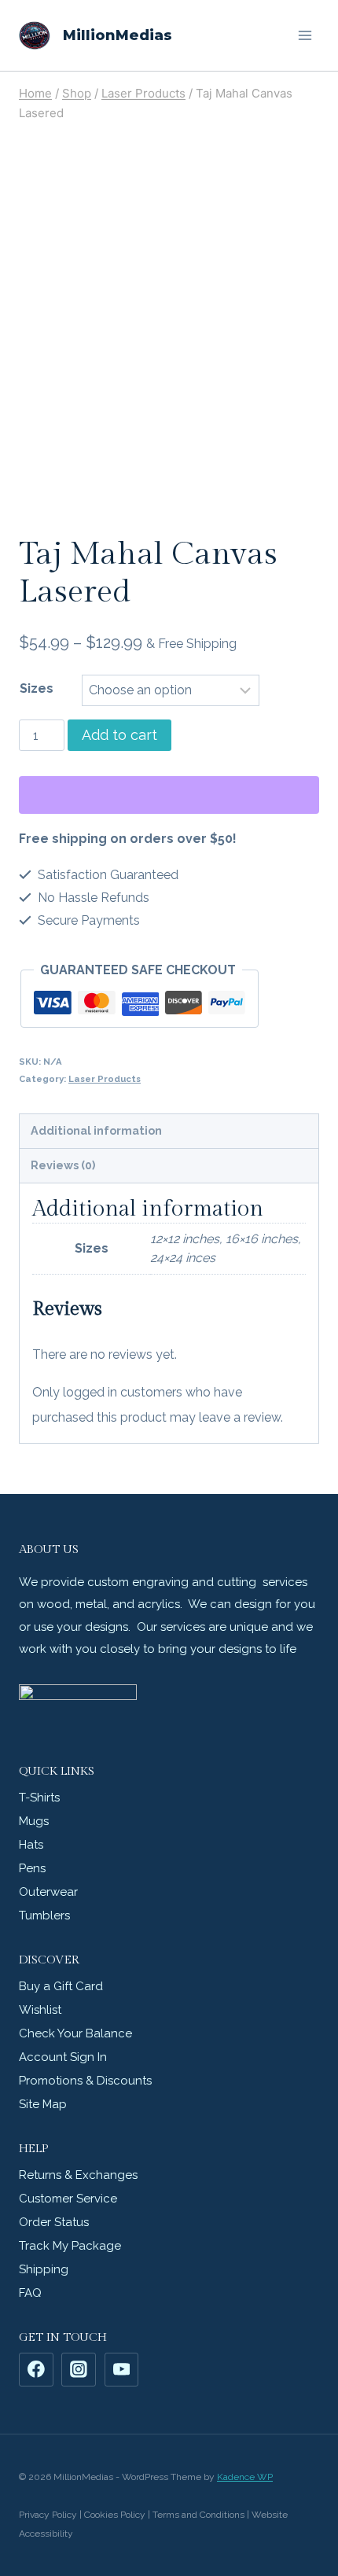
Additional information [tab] (96, 1130)
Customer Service (68, 2199)
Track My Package (70, 2246)
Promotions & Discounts (85, 2081)
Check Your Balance (75, 2033)
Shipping (44, 2269)
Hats (31, 1845)
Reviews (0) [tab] (63, 1165)
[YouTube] (122, 2370)
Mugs (34, 1821)
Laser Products (105, 1079)
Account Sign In (63, 2057)
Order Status (54, 2222)
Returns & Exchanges (78, 2175)
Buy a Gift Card (61, 1986)
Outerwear (48, 1892)
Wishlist (40, 2010)
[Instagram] (79, 2370)
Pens (32, 1868)
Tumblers (44, 1915)
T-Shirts (39, 1798)
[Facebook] (36, 2370)
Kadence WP (245, 2477)
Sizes (37, 688)
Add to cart (119, 735)
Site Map (43, 2104)
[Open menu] (305, 35)
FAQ (30, 2293)
